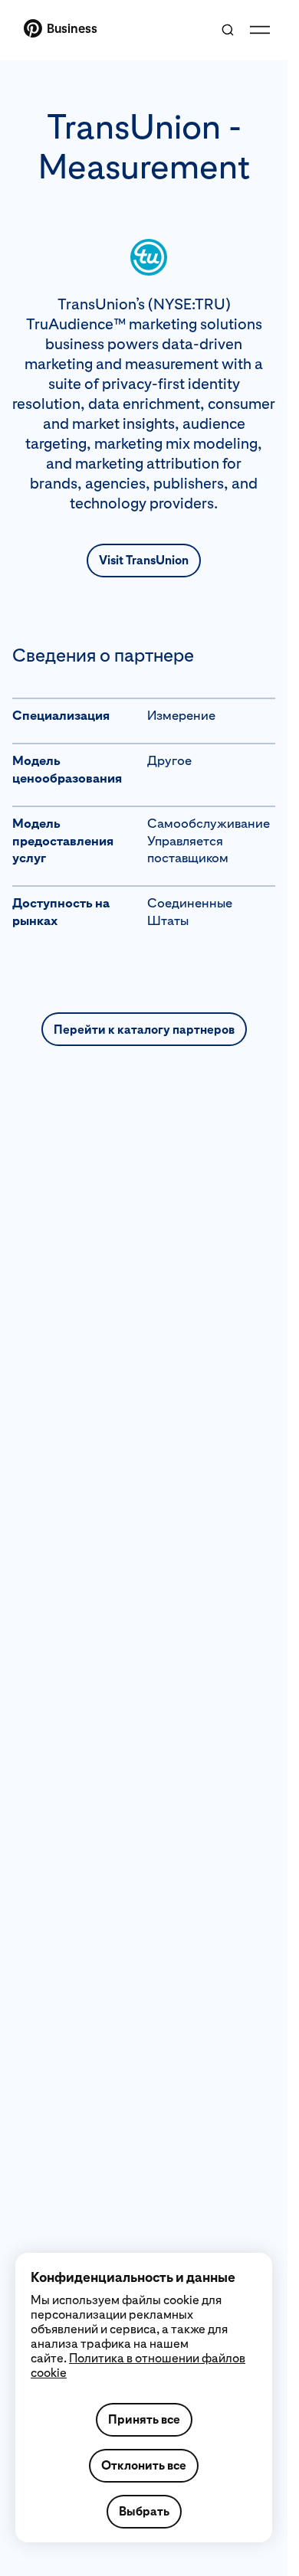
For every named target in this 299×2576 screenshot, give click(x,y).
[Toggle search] (228, 30)
